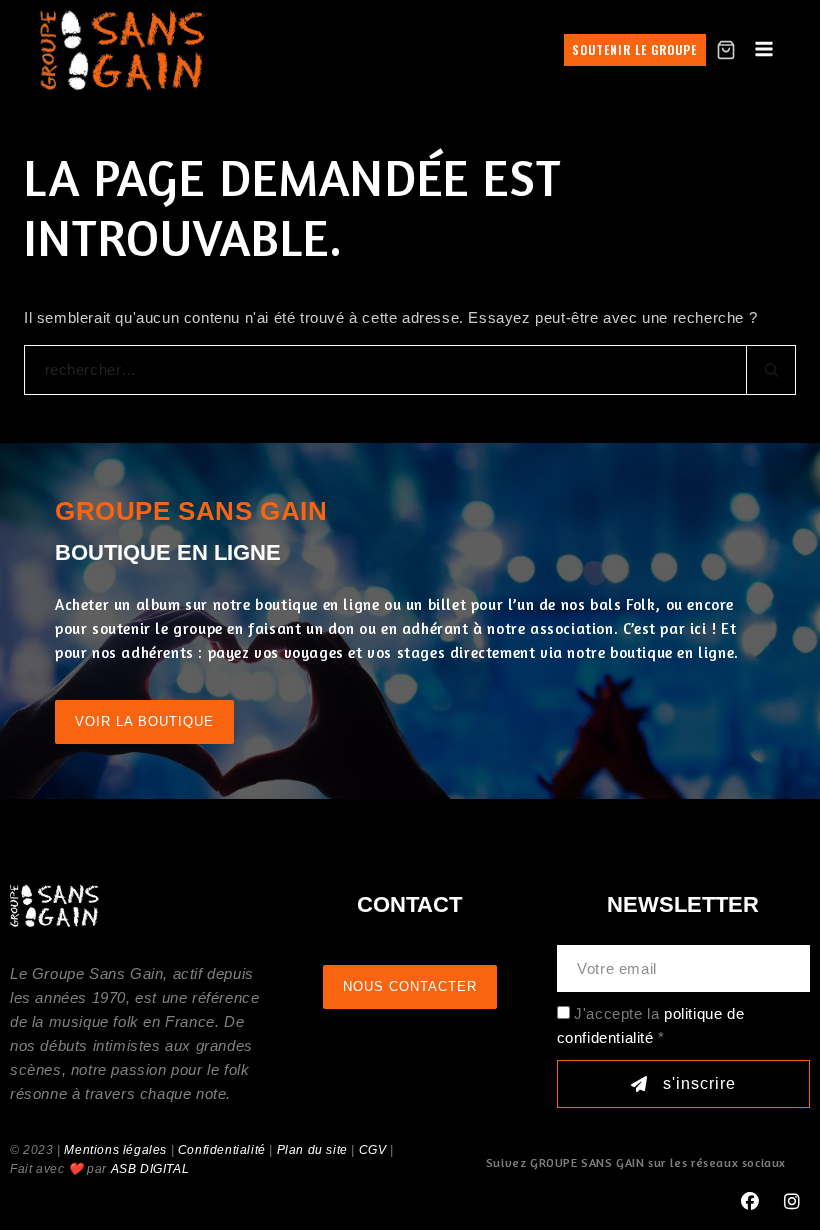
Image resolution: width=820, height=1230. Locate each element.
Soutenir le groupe (634, 49)
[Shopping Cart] (726, 50)
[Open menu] (764, 50)
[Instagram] (792, 1202)
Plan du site (312, 1150)
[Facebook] (750, 1202)
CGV (373, 1150)
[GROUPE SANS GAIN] (123, 49)
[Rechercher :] (410, 369)
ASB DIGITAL (150, 1169)
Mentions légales (115, 1150)
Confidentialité (222, 1150)
